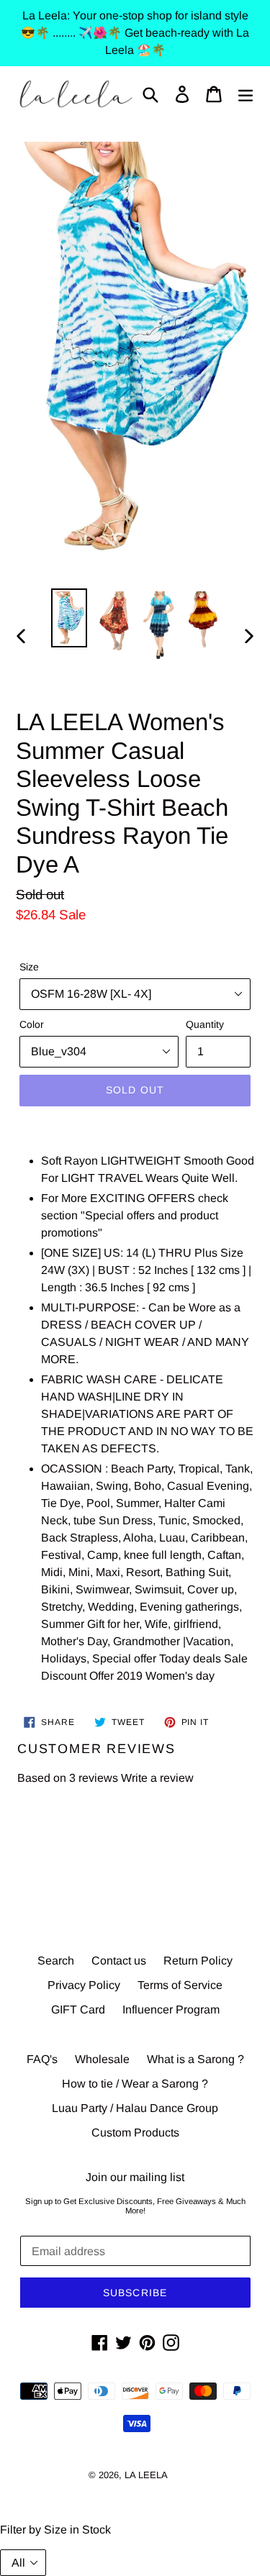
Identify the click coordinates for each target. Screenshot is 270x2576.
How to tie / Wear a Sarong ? (135, 2084)
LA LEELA (146, 2475)
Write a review (157, 1778)
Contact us (119, 1961)
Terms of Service (180, 1985)
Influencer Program (171, 2010)
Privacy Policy (84, 1985)
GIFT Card (78, 2010)
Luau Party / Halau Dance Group (135, 2108)
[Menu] (246, 94)
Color (32, 1024)
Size (29, 967)
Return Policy (198, 1961)
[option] (69, 618)
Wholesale (102, 2059)
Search (56, 1961)
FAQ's (42, 2059)
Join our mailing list (135, 2177)
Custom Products (135, 2133)
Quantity (205, 1024)
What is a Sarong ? (195, 2059)
